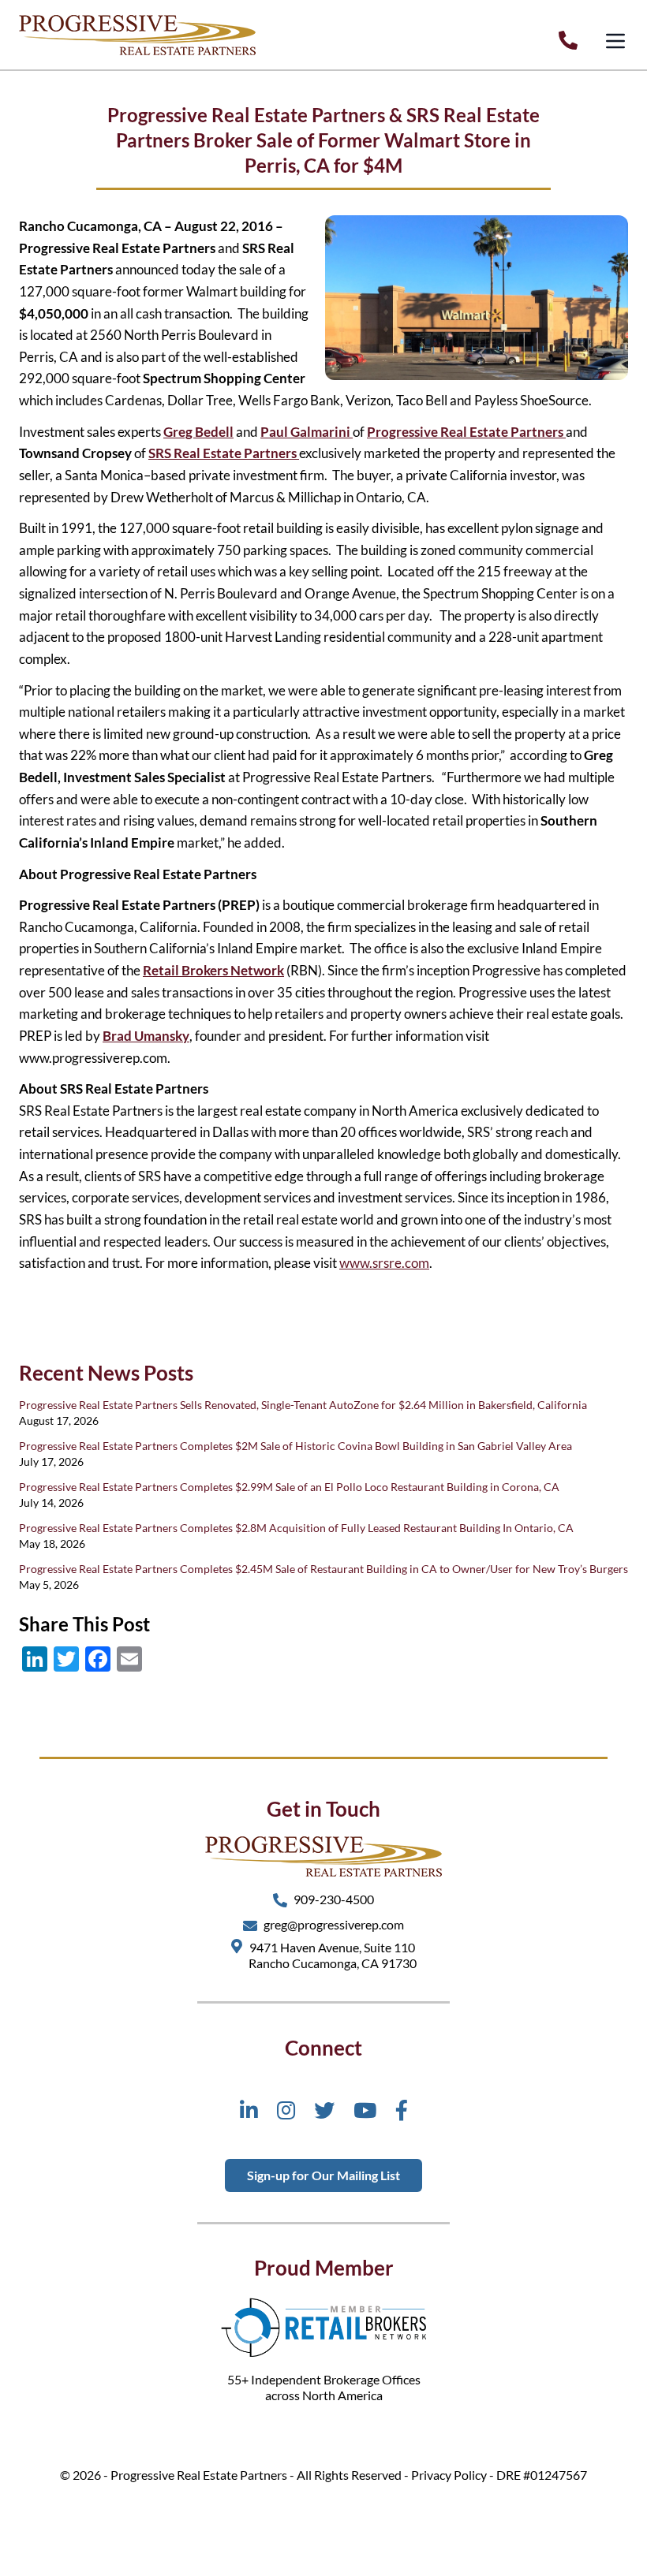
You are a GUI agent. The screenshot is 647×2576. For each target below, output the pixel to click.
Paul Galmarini (307, 432)
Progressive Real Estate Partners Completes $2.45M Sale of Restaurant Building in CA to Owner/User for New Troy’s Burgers (323, 1569)
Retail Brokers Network (213, 970)
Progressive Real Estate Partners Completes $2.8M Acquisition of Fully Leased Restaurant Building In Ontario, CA (296, 1528)
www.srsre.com (384, 1263)
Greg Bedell (198, 432)
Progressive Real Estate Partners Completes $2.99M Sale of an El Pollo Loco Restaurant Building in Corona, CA (289, 1487)
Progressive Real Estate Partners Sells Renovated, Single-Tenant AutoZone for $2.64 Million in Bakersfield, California (303, 1405)
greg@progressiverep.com (334, 1924)
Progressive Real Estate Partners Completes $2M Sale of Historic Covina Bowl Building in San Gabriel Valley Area (295, 1446)
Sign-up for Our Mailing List (323, 2175)
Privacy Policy (449, 2475)
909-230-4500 (334, 1899)
